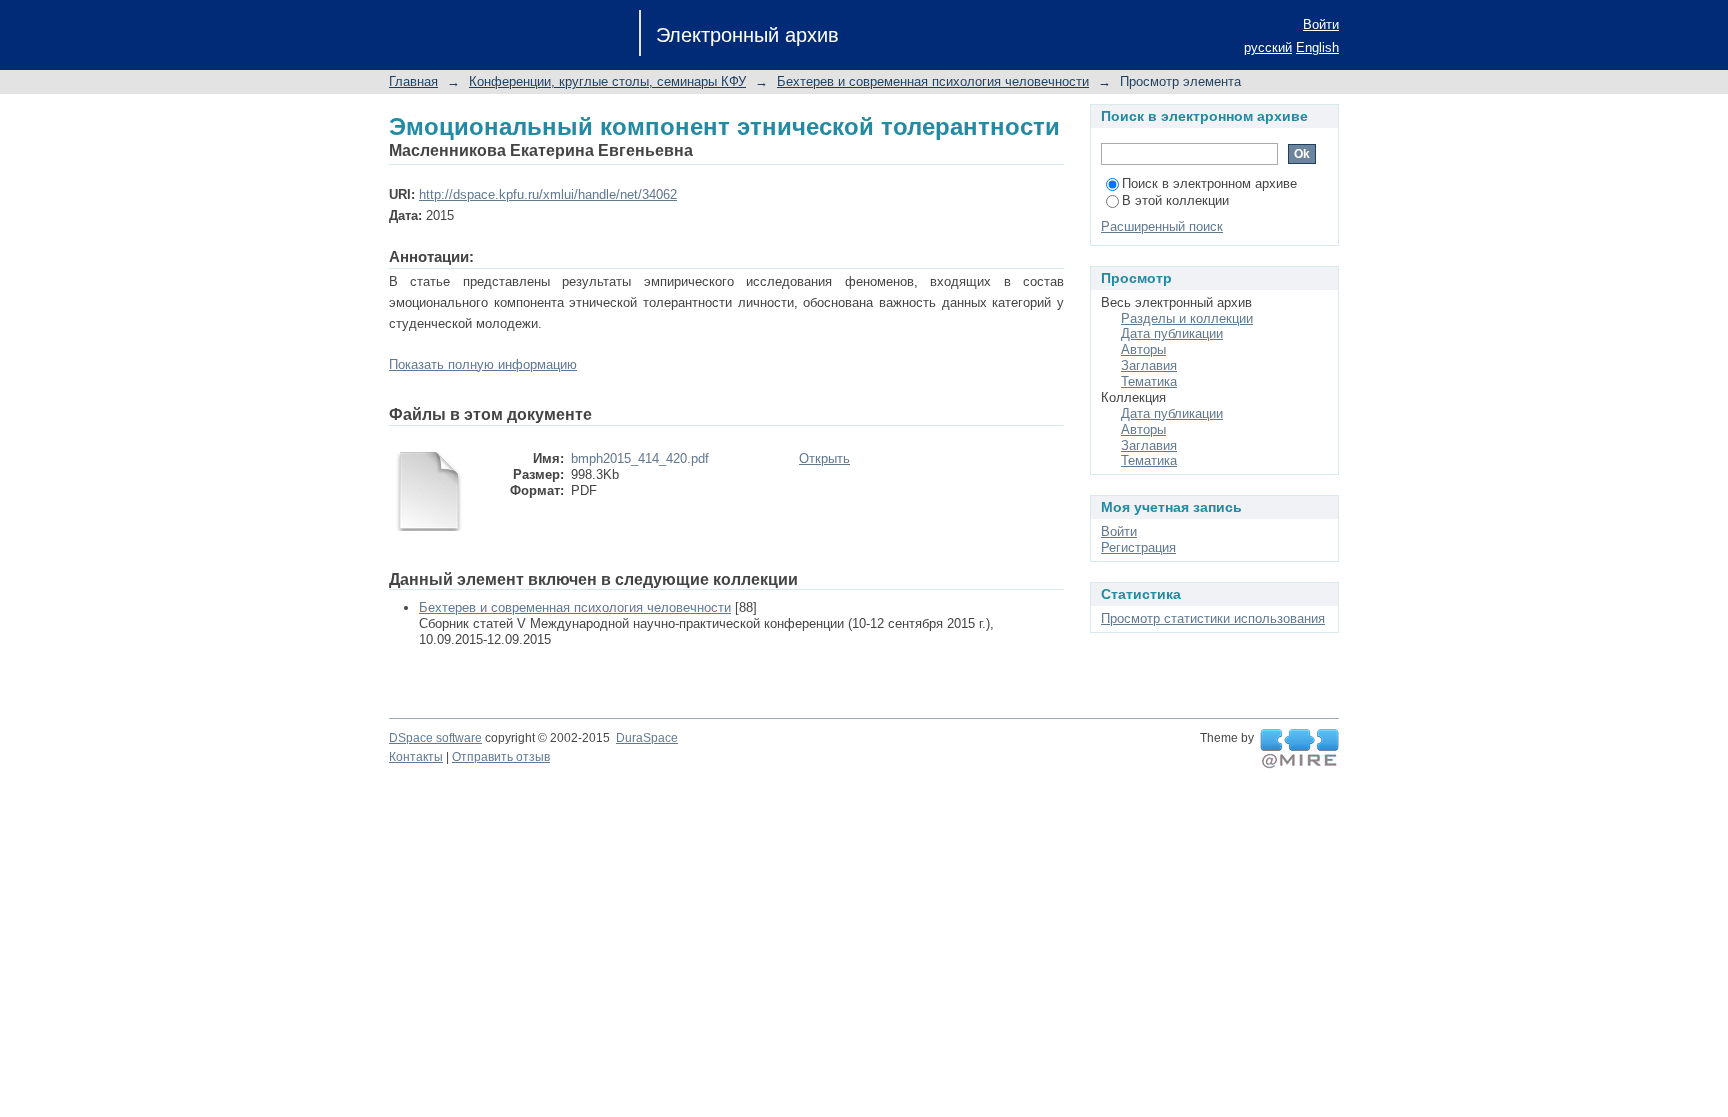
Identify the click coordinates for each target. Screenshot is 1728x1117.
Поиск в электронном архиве (1209, 183)
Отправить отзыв (501, 757)
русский (1268, 47)
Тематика (1149, 381)
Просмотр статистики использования (1213, 618)
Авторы (1143, 349)
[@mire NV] (1299, 749)
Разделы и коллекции (1187, 318)
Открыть (824, 458)
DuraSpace (647, 738)
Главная (413, 81)
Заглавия (1149, 365)
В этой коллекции (1175, 200)
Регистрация (1138, 547)
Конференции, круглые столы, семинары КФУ (607, 81)
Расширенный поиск (1162, 226)
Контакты (416, 757)
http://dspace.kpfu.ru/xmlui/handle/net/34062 (548, 194)
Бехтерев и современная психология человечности (933, 81)
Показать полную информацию (483, 364)
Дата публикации (1172, 333)
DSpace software (435, 738)
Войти (1321, 24)
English (1317, 47)
